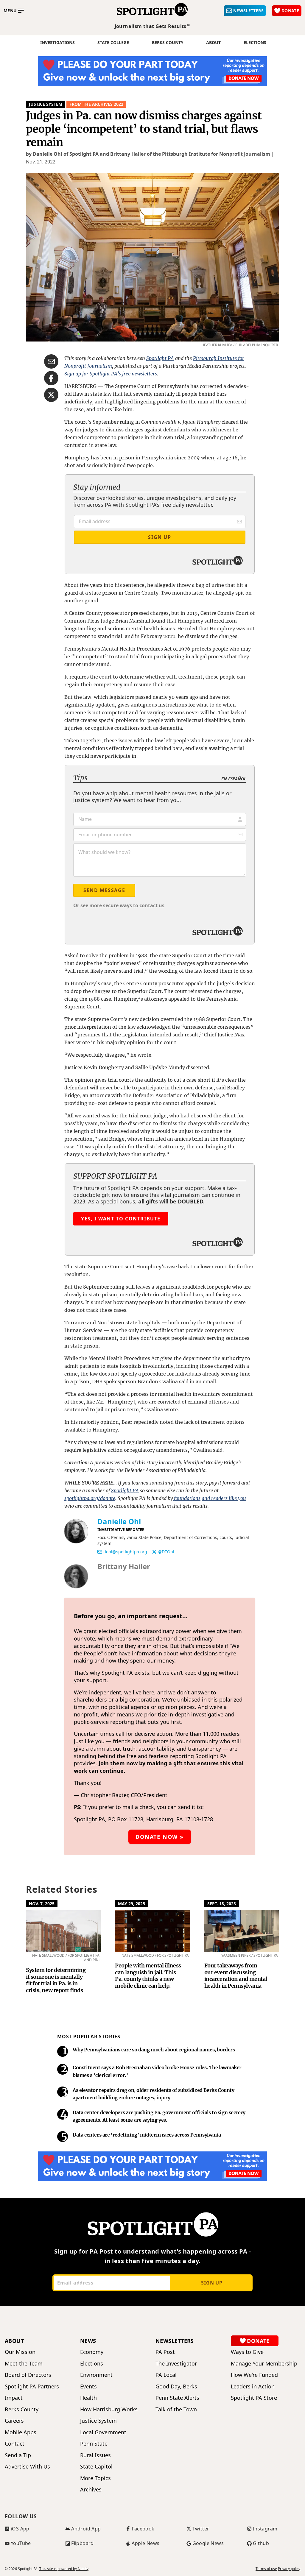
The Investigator (176, 2364)
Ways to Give (247, 2352)
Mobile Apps (21, 2432)
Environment (96, 2375)
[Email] (100, 1552)
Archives (91, 2490)
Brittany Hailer (124, 1566)
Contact (15, 2444)
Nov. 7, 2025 (42, 1904)
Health (88, 2398)
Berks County (168, 43)
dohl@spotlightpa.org (125, 1552)
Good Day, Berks (176, 2386)
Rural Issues (95, 2455)
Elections (92, 2364)
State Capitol (96, 2467)
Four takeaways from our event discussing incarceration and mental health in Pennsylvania (236, 1976)
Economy (92, 2352)
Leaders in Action (253, 2386)
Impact (14, 2398)
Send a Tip (18, 2455)
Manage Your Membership (264, 2364)
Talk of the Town (176, 2409)
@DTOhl (166, 1552)
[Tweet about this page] (51, 395)
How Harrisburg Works (109, 2409)
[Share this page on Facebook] (51, 378)
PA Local (166, 2375)
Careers (14, 2421)
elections (255, 43)
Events (88, 2386)
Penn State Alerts (177, 2398)
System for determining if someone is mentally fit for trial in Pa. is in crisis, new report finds (56, 1980)
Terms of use (266, 2569)
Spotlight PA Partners (32, 2386)
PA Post (165, 2352)
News (88, 2341)
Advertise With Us (27, 2467)
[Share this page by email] (51, 361)
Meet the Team (24, 2364)
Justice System (46, 104)
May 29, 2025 (132, 1904)
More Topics (95, 2478)
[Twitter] (154, 1552)
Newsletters (175, 2341)
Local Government (103, 2432)
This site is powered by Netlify (64, 2569)
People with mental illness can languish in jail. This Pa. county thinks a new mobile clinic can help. (148, 1976)
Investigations (57, 43)
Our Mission (20, 2352)
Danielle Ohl (119, 1521)
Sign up (212, 2283)
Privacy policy (289, 2569)
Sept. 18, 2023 (222, 1904)
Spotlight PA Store (254, 2398)
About (213, 43)
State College (113, 43)
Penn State (94, 2444)
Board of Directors (28, 2375)
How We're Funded (254, 2375)
